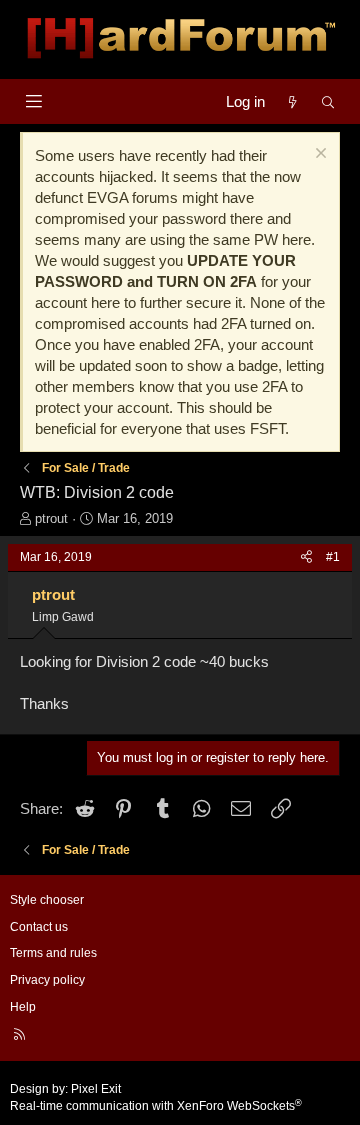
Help (23, 1007)
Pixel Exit (96, 1089)
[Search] (328, 101)
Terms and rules (53, 953)
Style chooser (47, 900)
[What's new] (292, 101)
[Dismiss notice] (318, 155)
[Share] (306, 557)
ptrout (51, 518)
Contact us (39, 927)
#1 (333, 557)
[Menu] (33, 101)
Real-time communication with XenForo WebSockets (156, 1106)
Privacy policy (47, 980)
